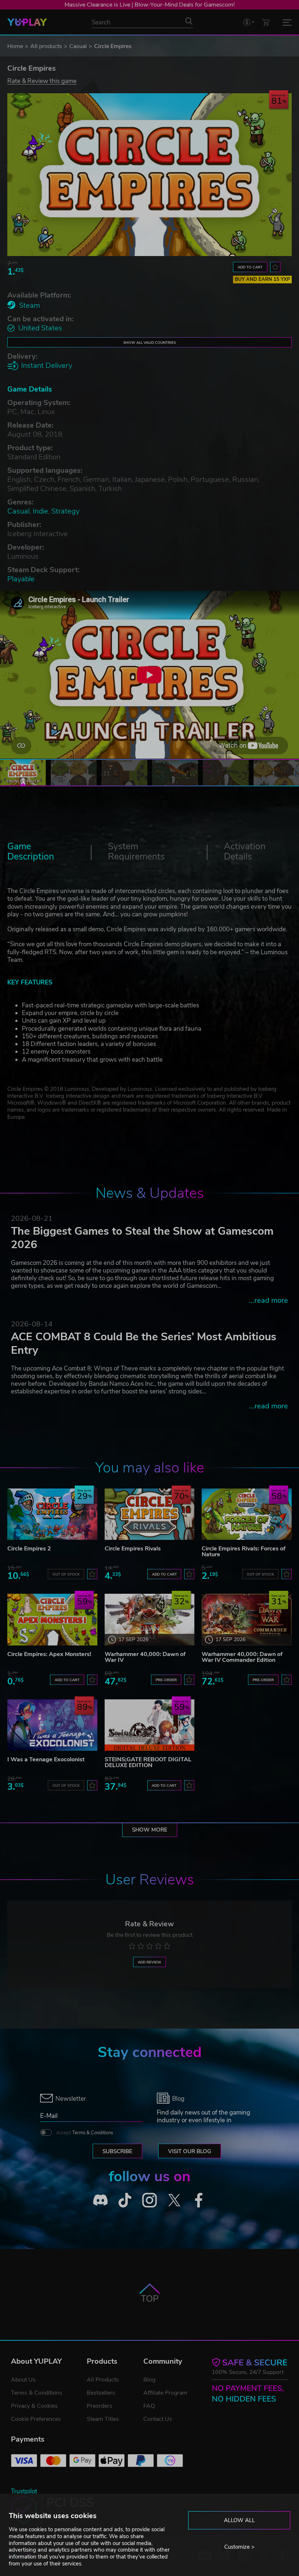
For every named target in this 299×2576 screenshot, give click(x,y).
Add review (149, 1962)
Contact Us (158, 2419)
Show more (150, 1830)
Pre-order (166, 1680)
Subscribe (117, 2151)
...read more (269, 1300)
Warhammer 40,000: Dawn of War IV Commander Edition (242, 1657)
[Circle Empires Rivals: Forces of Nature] (247, 1514)
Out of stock (66, 1574)
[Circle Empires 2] (52, 1514)
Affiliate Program (165, 2393)
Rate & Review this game (42, 81)
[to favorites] (275, 267)
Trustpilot (24, 2491)
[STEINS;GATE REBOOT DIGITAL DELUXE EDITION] (150, 1725)
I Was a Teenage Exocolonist (46, 1759)
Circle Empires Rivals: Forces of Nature (244, 1552)
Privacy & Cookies (34, 2406)
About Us (23, 2380)
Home (15, 46)
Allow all (239, 2520)
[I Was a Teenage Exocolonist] (52, 1725)
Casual (78, 46)
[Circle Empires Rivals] (150, 1514)
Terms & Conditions (93, 2133)
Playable (21, 579)
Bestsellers (101, 2393)
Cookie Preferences (36, 2419)
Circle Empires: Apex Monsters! (49, 1654)
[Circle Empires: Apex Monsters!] (52, 1619)
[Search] (189, 21)
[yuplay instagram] (149, 2200)
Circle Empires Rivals (133, 1549)
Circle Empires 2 (29, 1549)
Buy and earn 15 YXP (263, 279)
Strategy (65, 511)
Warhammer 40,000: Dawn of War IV (145, 1657)
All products (46, 46)
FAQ (149, 2406)
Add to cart (250, 267)
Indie (40, 511)
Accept (85, 2133)
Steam (30, 305)
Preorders (100, 2406)
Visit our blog (190, 2151)
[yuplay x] (174, 2200)
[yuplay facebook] (199, 2200)
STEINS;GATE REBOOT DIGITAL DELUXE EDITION (148, 1762)
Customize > (239, 2547)
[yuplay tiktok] (125, 2200)
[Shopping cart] (266, 22)
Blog (149, 2380)
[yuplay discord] (100, 2200)
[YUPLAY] (27, 22)
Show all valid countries (149, 343)
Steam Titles (103, 2419)
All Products (103, 2380)
